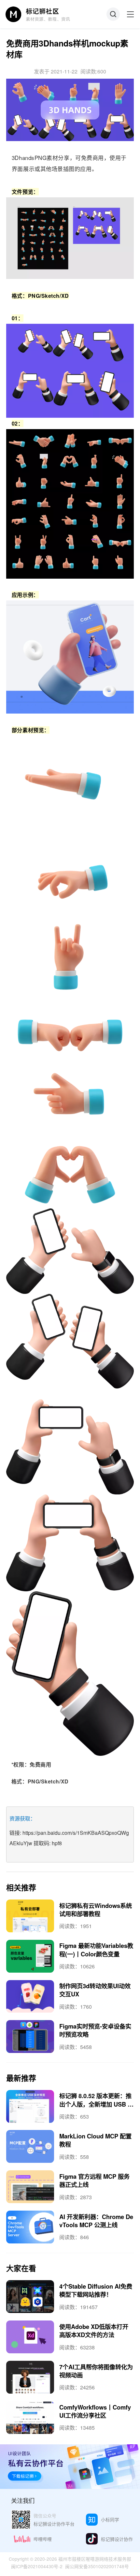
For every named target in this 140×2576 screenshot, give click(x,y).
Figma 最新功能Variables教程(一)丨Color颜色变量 (96, 1950)
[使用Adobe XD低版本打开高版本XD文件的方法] (30, 2337)
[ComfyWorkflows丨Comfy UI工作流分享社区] (30, 2418)
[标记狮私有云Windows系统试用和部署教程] (30, 1916)
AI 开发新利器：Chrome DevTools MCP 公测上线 (96, 2221)
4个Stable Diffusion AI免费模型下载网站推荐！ (96, 2290)
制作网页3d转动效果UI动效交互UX (95, 1990)
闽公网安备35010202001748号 (97, 2566)
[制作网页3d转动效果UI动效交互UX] (30, 1997)
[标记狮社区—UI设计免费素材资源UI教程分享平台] (38, 14)
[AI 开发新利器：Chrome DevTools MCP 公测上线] (30, 2227)
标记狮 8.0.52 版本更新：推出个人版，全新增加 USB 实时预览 (96, 2104)
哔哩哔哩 (43, 2539)
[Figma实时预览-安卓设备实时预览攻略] (30, 2037)
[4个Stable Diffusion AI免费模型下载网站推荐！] (30, 2297)
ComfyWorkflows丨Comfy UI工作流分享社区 (95, 2411)
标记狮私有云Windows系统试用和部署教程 (96, 1910)
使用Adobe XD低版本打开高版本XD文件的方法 (94, 2331)
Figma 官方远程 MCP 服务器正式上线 (94, 2180)
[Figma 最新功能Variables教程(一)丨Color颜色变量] (30, 1956)
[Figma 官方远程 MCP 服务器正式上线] (30, 2187)
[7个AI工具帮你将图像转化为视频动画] (30, 2377)
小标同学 (110, 2519)
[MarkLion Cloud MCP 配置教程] (30, 2146)
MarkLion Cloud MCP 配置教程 (95, 2140)
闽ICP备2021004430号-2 (37, 2566)
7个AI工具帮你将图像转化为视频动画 (96, 2371)
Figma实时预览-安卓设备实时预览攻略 (95, 2030)
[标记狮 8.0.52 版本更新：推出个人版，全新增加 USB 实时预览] (30, 2106)
